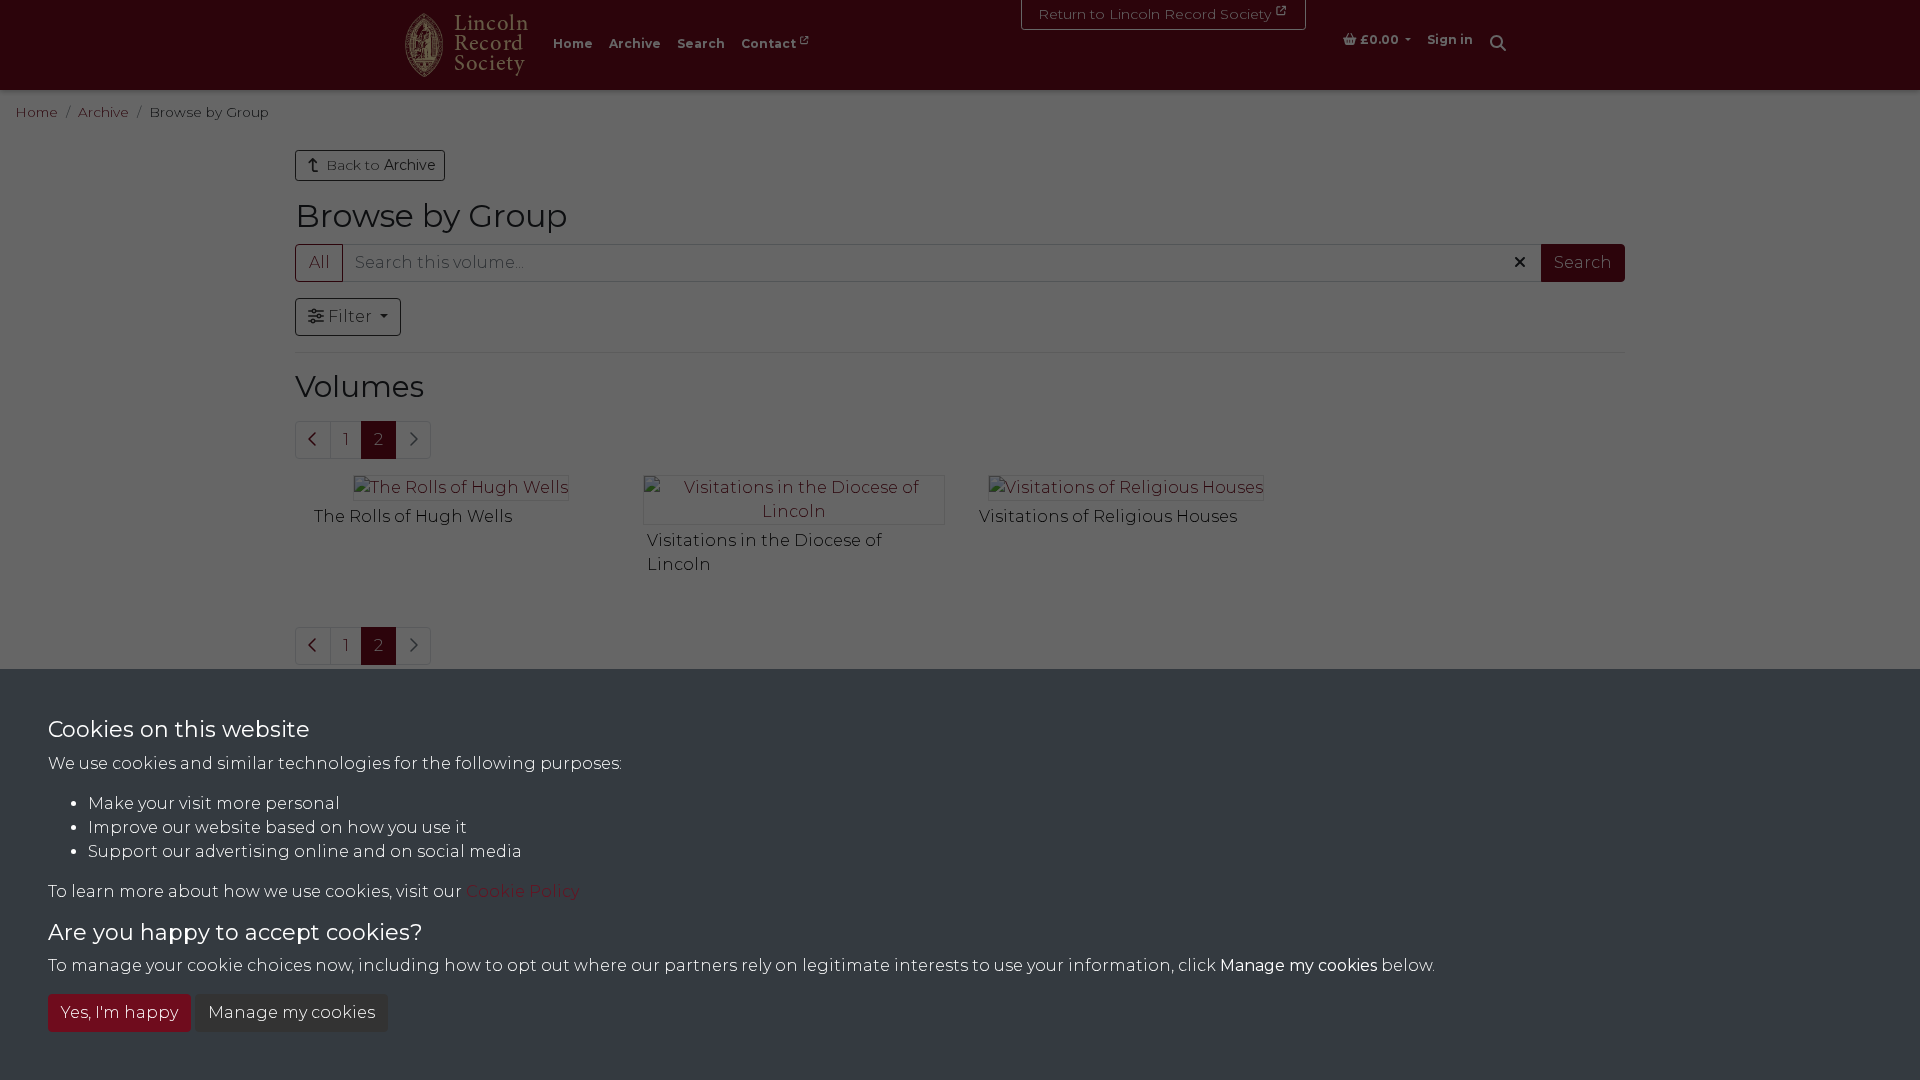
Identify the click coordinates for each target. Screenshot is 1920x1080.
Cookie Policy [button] (522, 891)
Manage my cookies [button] (291, 1012)
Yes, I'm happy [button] (119, 1012)
